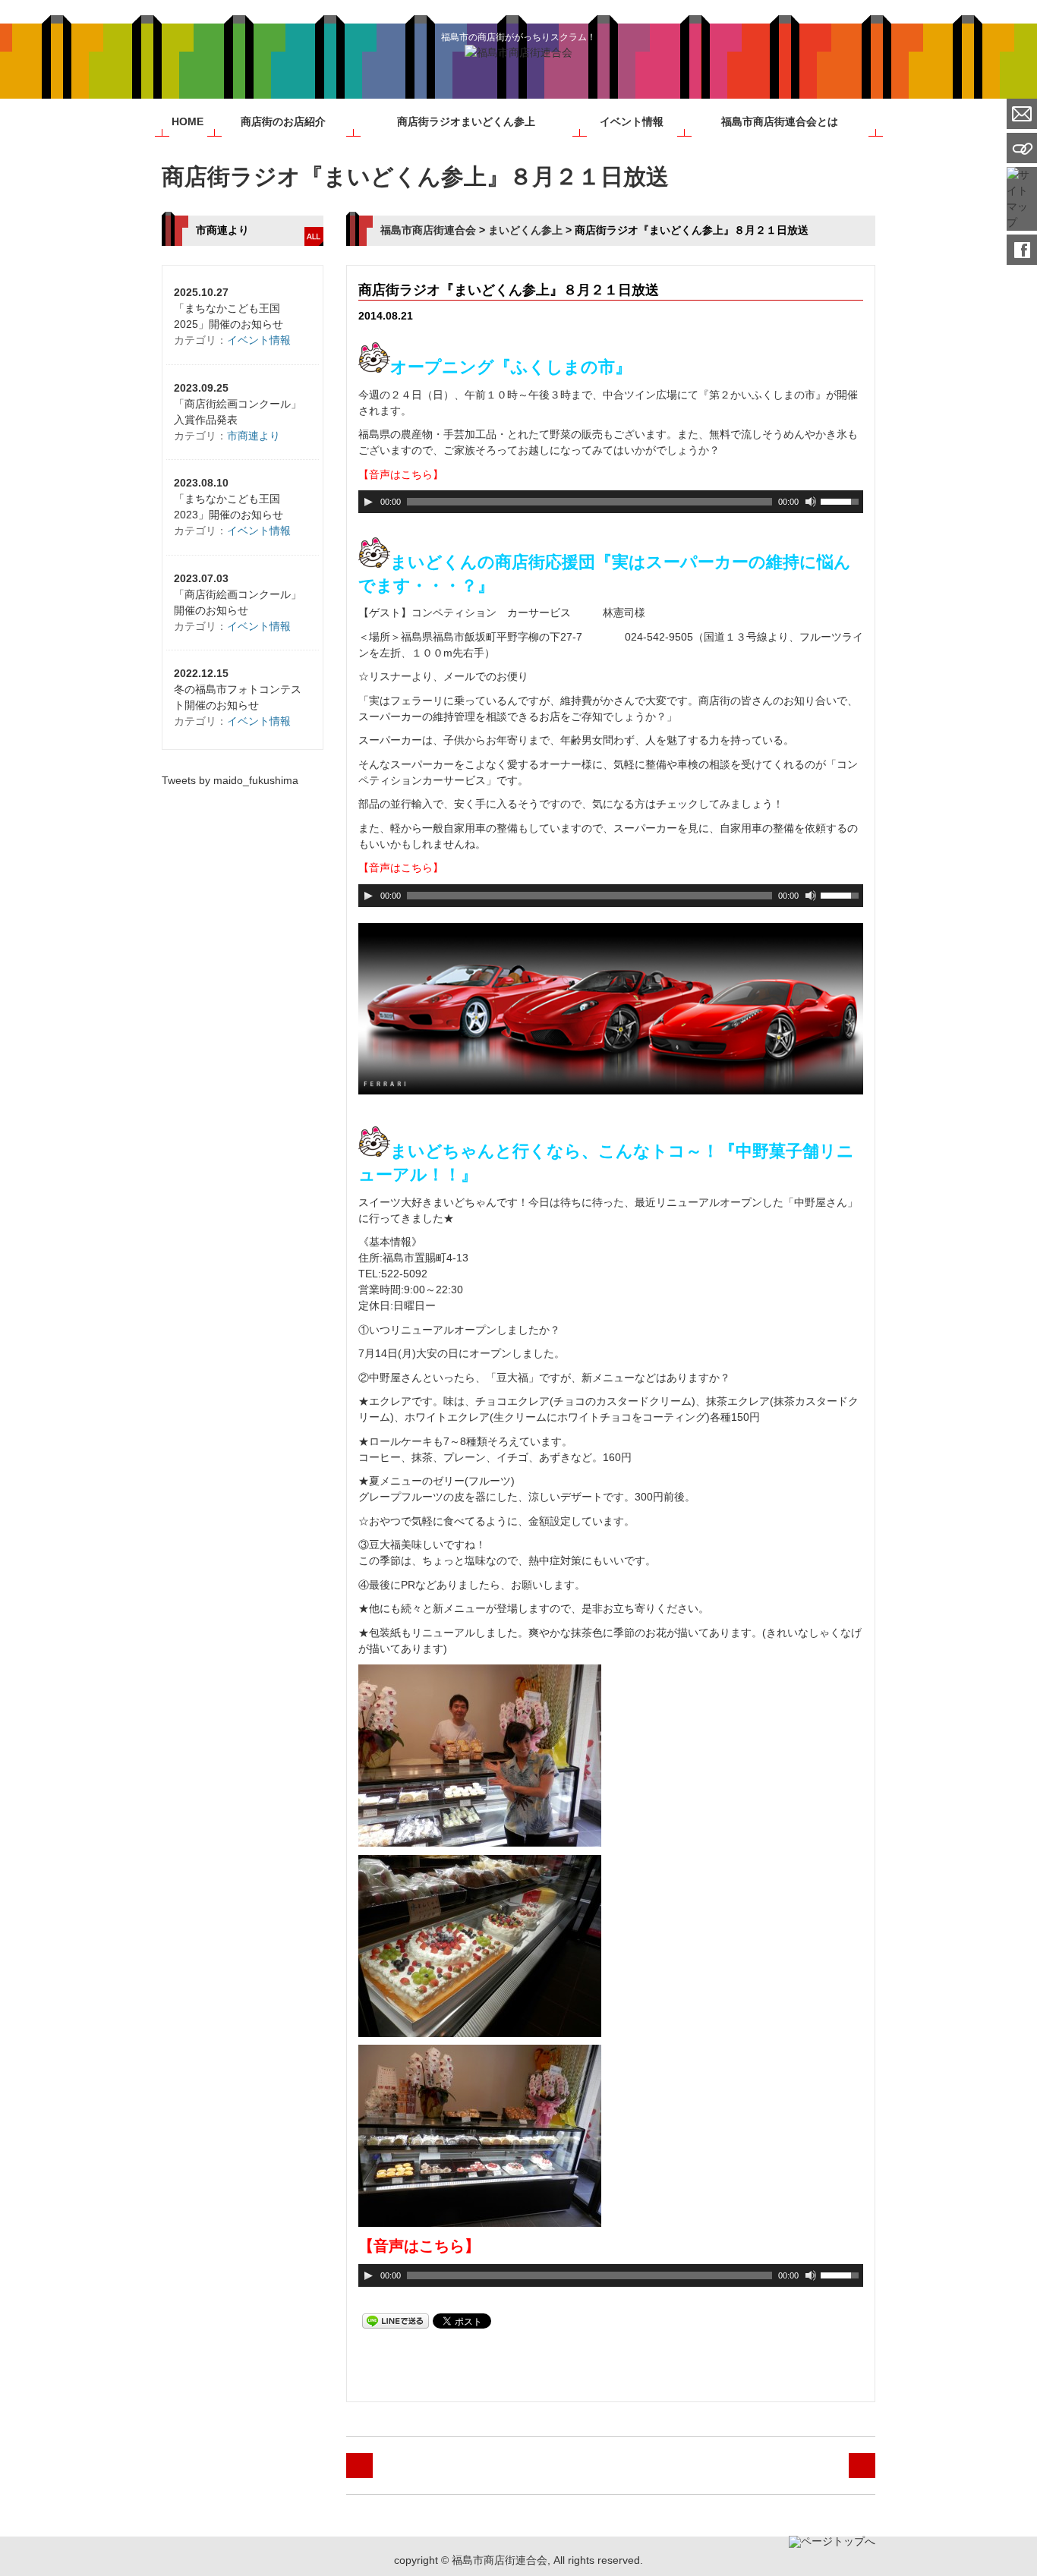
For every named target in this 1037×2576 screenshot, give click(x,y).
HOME (188, 121)
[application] (611, 502)
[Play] (368, 502)
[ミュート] (811, 502)
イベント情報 (632, 121)
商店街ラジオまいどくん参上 (466, 121)
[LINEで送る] (396, 2320)
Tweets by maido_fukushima (230, 780)
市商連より (254, 436)
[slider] (842, 500)
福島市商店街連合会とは (780, 121)
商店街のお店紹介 (283, 121)
